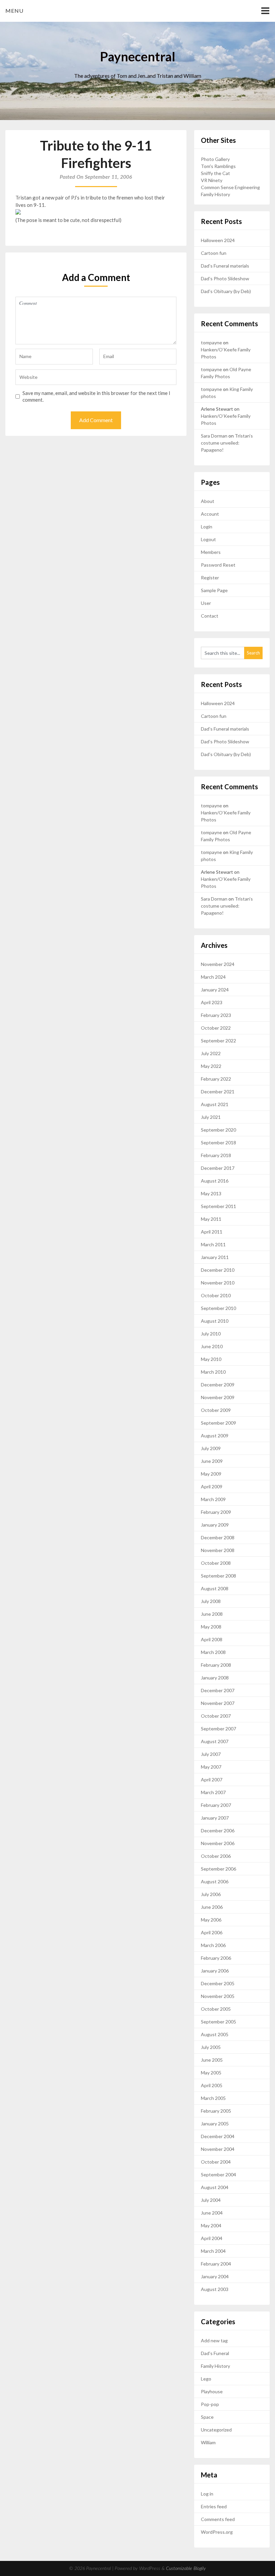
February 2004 (216, 2264)
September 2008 (218, 1576)
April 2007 (212, 1780)
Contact (210, 616)
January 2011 (215, 1257)
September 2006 (218, 1869)
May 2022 (211, 1066)
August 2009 (215, 1436)
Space (207, 2417)
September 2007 (218, 1729)
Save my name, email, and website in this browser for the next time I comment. (96, 396)
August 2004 (215, 2187)
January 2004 (215, 2276)
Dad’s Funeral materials (225, 266)
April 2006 (212, 1932)
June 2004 (212, 2213)
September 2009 (218, 1423)
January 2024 (215, 990)
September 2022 (218, 1041)
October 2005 (216, 2009)
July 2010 (211, 1334)
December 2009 (218, 1385)
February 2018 (216, 1155)
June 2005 (212, 2060)
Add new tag (214, 2340)
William (208, 2442)
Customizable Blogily (186, 2569)
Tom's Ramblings (218, 166)
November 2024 (218, 964)
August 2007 (215, 1741)
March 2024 (213, 977)
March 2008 (213, 1652)
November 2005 (218, 1996)
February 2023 (216, 1015)
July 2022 (211, 1053)
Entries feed (214, 2506)
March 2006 (213, 1945)
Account (210, 514)
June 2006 (212, 1907)
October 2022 (216, 1028)
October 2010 (216, 1295)
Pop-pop (210, 2404)
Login (207, 527)
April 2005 (212, 2085)
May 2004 (211, 2225)
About (208, 501)
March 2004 (213, 2251)
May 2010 (211, 1359)
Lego (206, 2379)
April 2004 (212, 2238)
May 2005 (211, 2073)
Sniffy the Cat (215, 173)
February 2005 (216, 2111)
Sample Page (214, 590)
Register (210, 578)
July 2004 (211, 2200)
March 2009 (213, 1499)
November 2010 (218, 1283)
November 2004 (218, 2149)
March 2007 (213, 1792)
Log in (207, 2494)
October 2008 (216, 1563)
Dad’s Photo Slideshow (225, 278)
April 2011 (212, 1232)
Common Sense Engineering (230, 187)
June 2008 (212, 1614)
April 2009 (212, 1486)
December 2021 (218, 1092)
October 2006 (216, 1856)
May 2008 (211, 1627)
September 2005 (218, 2022)
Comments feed (218, 2519)
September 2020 (218, 1130)
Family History (215, 194)
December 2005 (218, 1983)
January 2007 (215, 1818)
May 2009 (211, 1474)
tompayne (211, 342)
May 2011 (211, 1219)
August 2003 (215, 2289)
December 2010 (218, 1270)
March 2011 (213, 1244)
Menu (14, 11)
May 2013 (211, 1193)
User (206, 603)
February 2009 (216, 1512)
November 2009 (218, 1397)
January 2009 (215, 1525)
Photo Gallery (215, 159)
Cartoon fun (214, 253)
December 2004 (218, 2136)
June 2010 (212, 1346)
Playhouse (212, 2391)
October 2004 (216, 2162)
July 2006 (211, 1894)
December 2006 (218, 1830)
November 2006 (218, 1843)
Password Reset (218, 565)
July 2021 (211, 1117)
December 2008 (218, 1537)
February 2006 (216, 1958)
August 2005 (215, 2034)
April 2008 (212, 1639)
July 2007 (211, 1754)
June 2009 (212, 1461)
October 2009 (216, 1410)
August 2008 (215, 1588)
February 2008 (216, 1665)
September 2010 (218, 1308)
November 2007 (218, 1703)
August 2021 (215, 1104)
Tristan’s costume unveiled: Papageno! (227, 443)
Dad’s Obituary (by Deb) (226, 291)
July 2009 (211, 1448)
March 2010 (213, 1372)
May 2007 (211, 1767)
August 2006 (215, 1881)
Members (211, 552)
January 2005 (215, 2124)
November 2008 (218, 1550)
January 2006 (215, 1971)
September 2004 (218, 2174)
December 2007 (218, 1690)
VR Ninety (212, 180)
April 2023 (212, 1002)
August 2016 (215, 1181)
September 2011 (218, 1206)
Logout (208, 539)
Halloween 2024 (218, 240)
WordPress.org (217, 2532)
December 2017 (218, 1168)
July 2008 (211, 1601)
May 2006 (211, 1920)
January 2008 (215, 1678)
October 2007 (216, 1716)
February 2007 (216, 1805)
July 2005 (211, 2047)
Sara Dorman (214, 436)
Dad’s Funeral (215, 2353)
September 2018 (218, 1142)
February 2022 (216, 1079)
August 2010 (215, 1321)
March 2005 (213, 2098)
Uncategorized (216, 2430)
